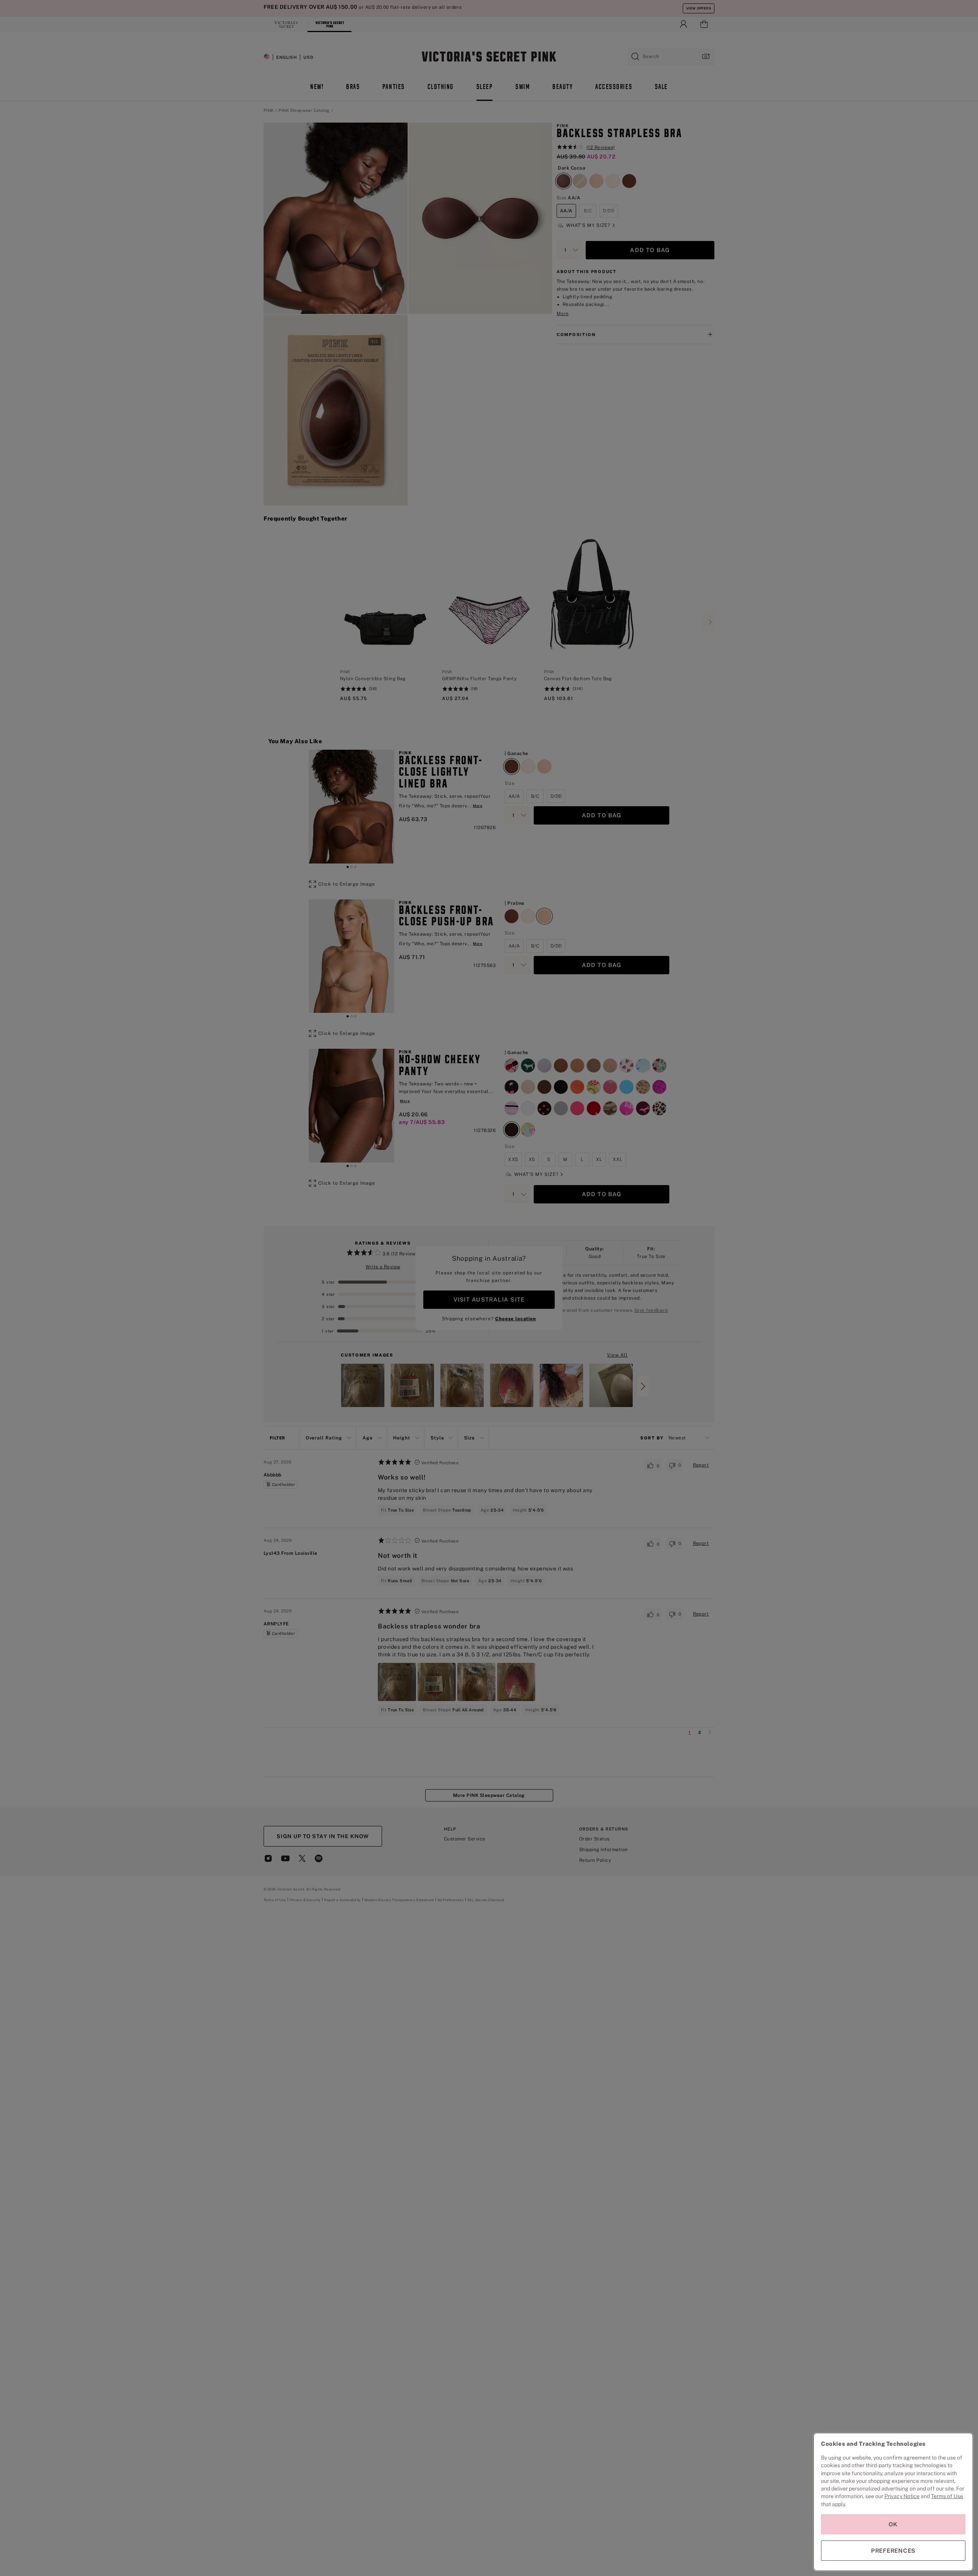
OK (893, 2524)
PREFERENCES (893, 2551)
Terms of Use (947, 2496)
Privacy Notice (902, 2496)
